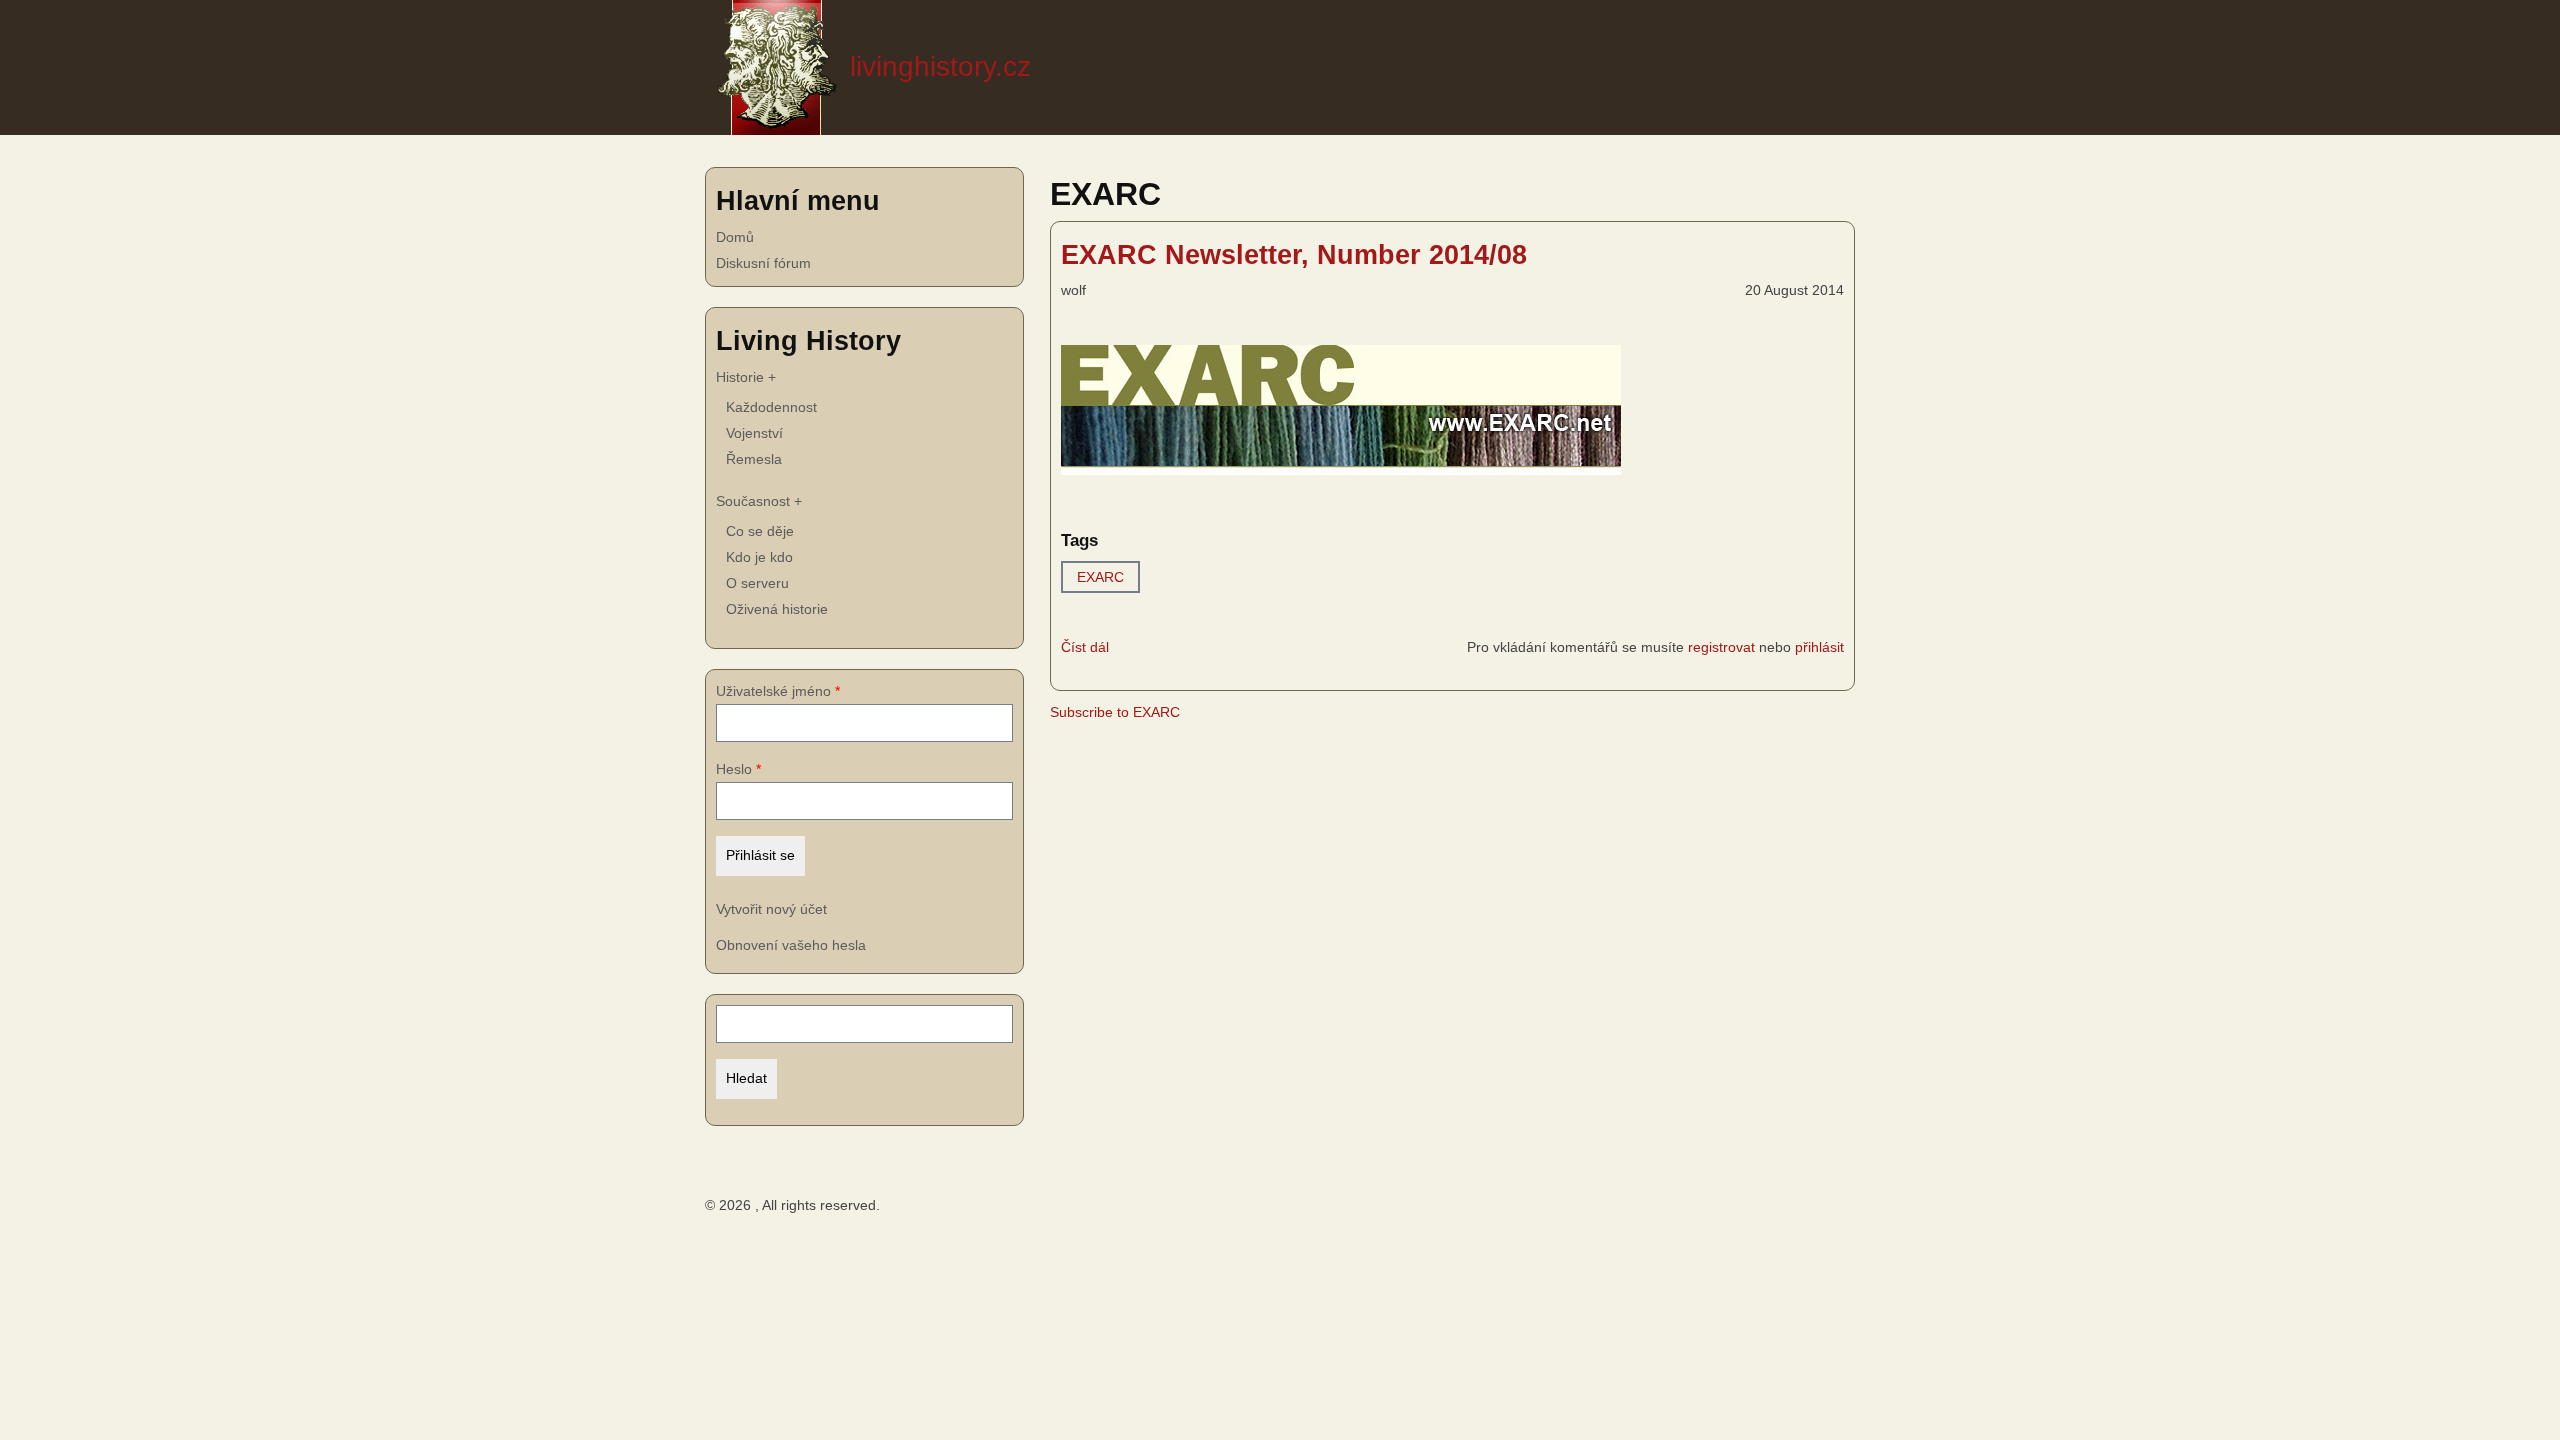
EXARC (1100, 577)
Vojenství (754, 433)
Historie (746, 377)
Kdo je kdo (759, 557)
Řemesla (754, 459)
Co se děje (760, 531)
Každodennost (771, 407)
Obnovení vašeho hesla (791, 945)
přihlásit (1819, 647)
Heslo (734, 769)
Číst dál (1085, 649)
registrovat (1721, 647)
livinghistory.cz (940, 66)
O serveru (757, 583)
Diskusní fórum (763, 263)
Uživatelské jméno (773, 691)
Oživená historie (777, 609)
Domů (735, 237)
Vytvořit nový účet (771, 909)
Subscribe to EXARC (1115, 712)
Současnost (759, 501)
